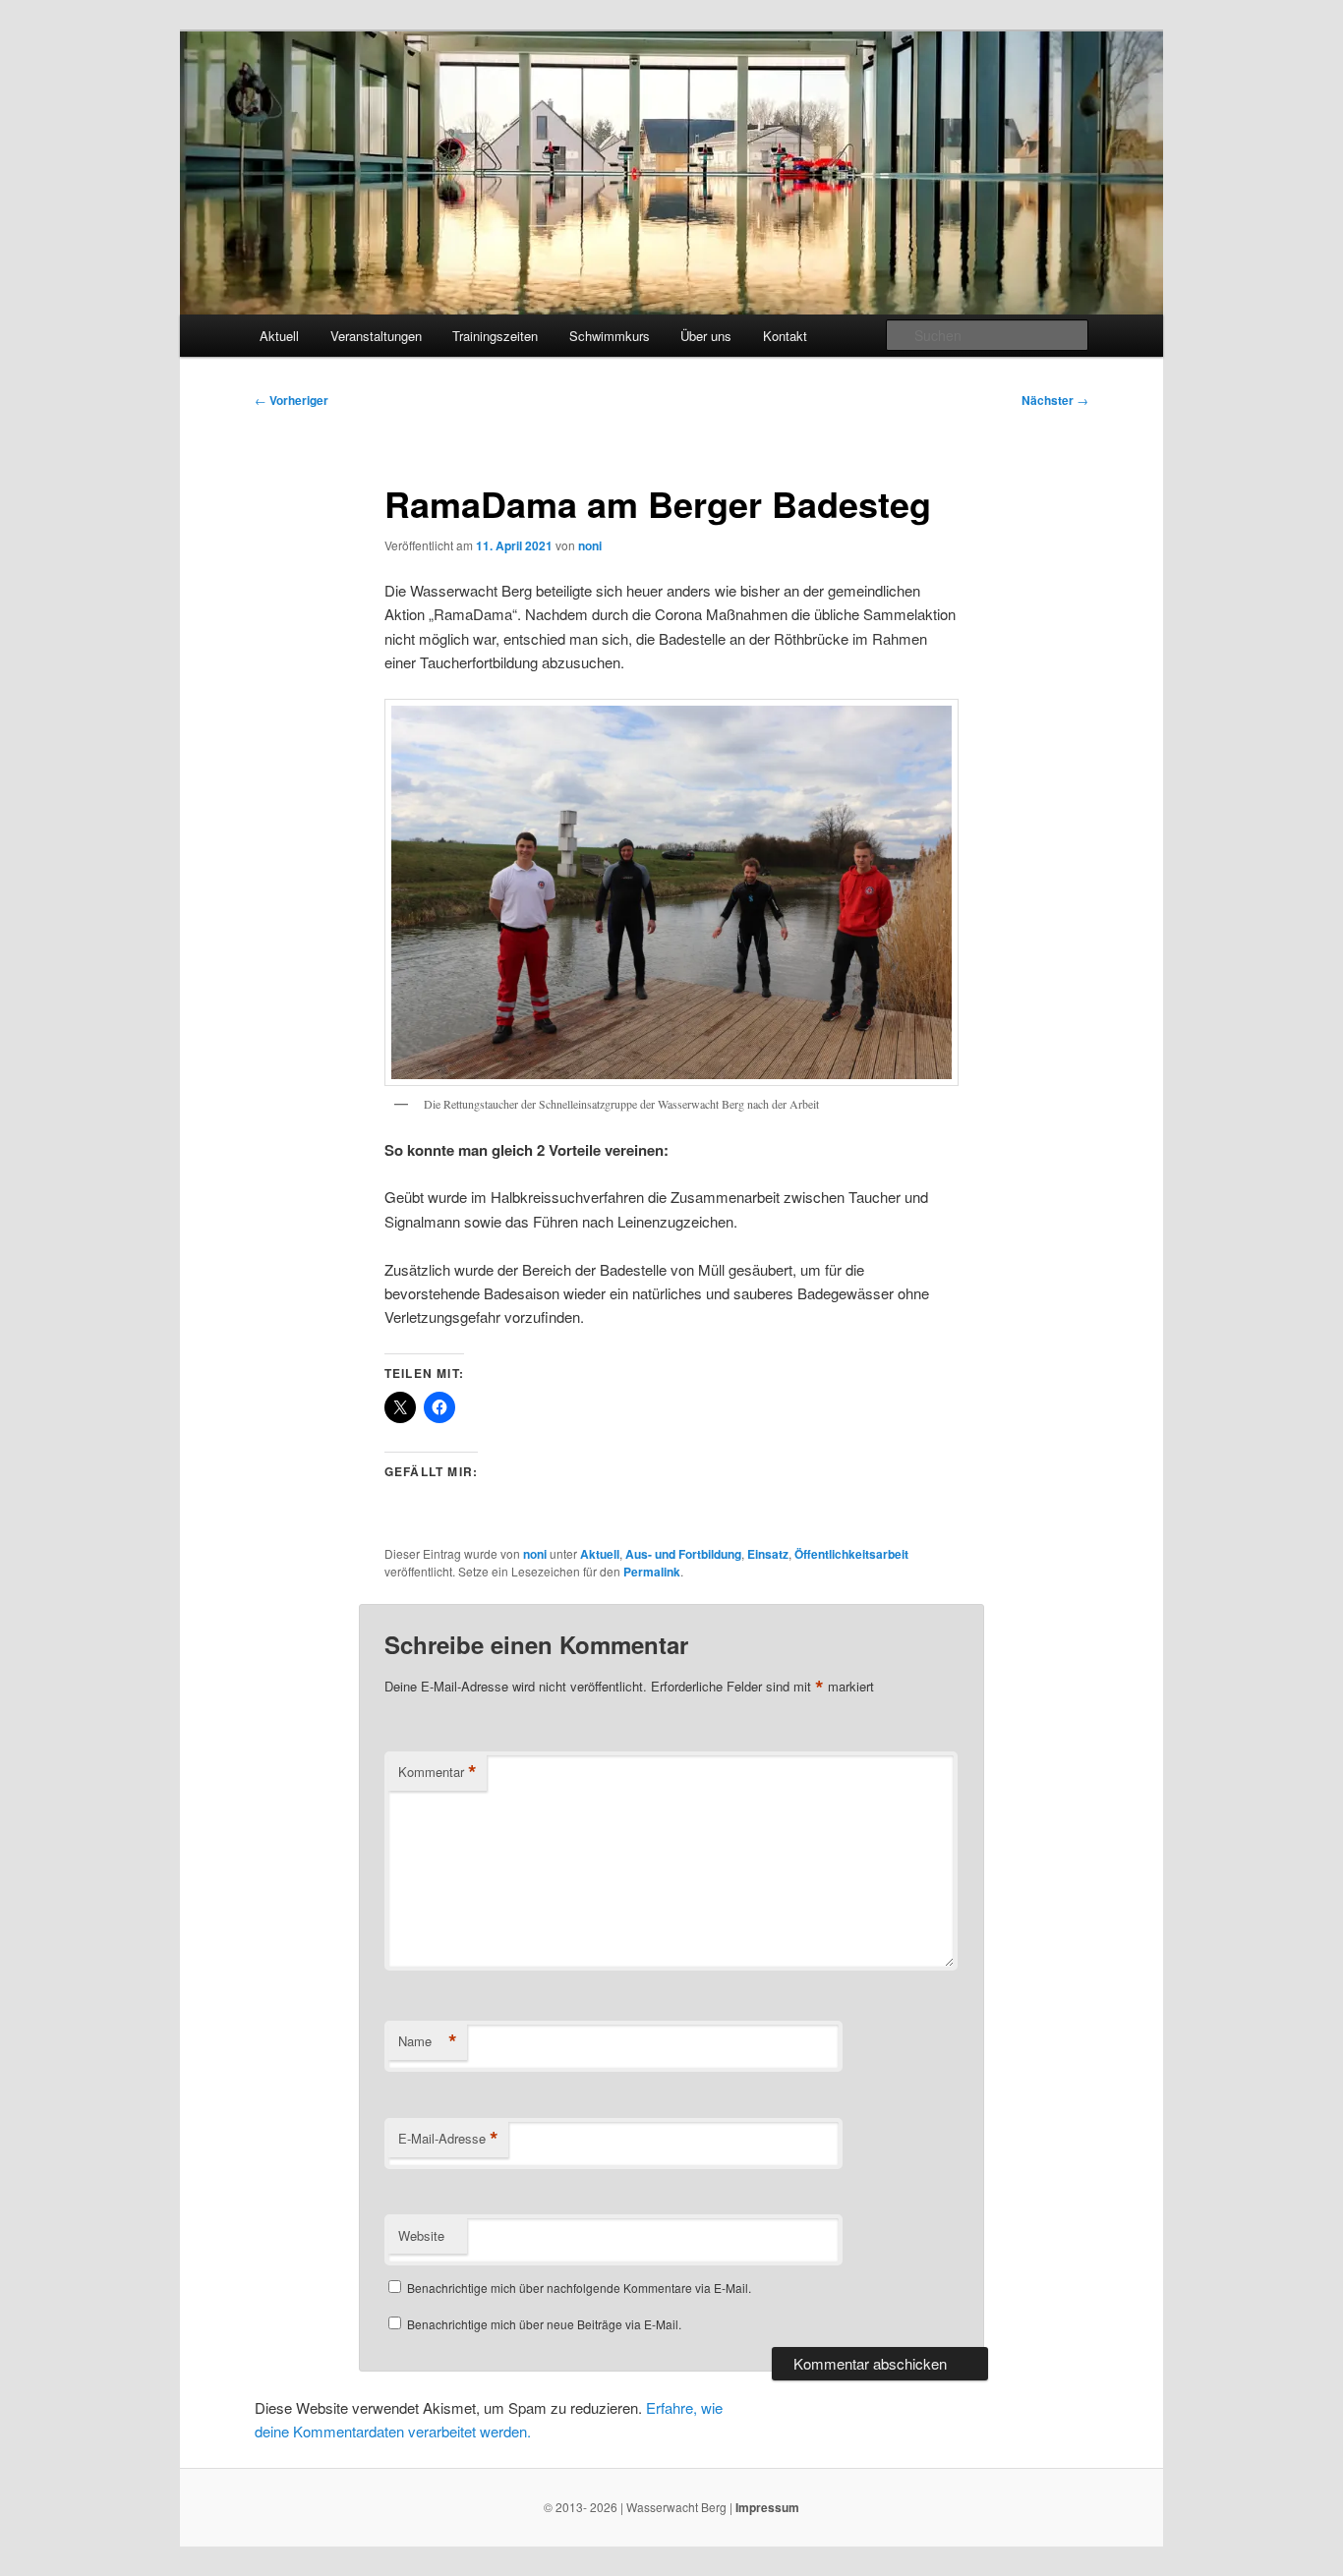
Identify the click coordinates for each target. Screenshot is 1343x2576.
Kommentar (438, 1772)
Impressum (767, 2507)
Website (421, 2235)
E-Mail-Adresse (448, 2139)
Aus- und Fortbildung (683, 1554)
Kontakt (785, 336)
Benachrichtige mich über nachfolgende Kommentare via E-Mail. (579, 2288)
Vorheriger (292, 400)
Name (428, 2041)
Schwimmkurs (610, 336)
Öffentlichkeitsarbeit (851, 1554)
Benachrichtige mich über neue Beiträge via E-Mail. (544, 2324)
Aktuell (279, 336)
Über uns (706, 336)
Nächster (1055, 400)
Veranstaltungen (376, 336)
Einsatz (768, 1554)
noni (590, 545)
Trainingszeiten (495, 336)
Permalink (652, 1572)
